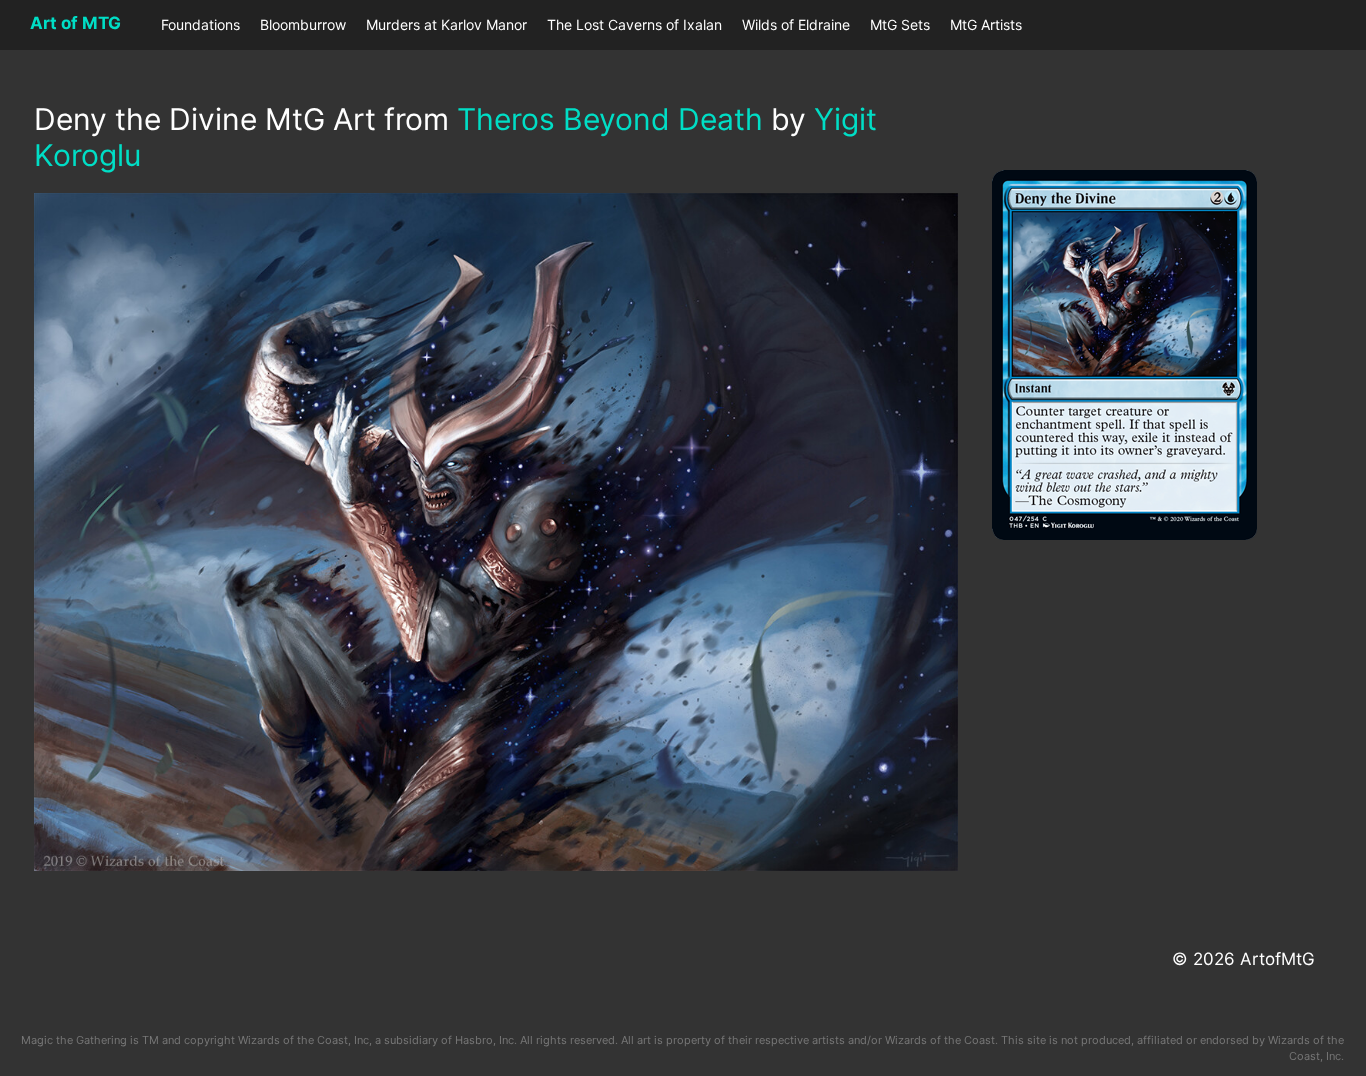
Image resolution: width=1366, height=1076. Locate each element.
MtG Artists (986, 24)
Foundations (200, 24)
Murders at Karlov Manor (446, 24)
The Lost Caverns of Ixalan (634, 24)
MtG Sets (900, 24)
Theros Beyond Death (610, 119)
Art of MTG (75, 23)
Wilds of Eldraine (796, 24)
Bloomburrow (303, 24)
